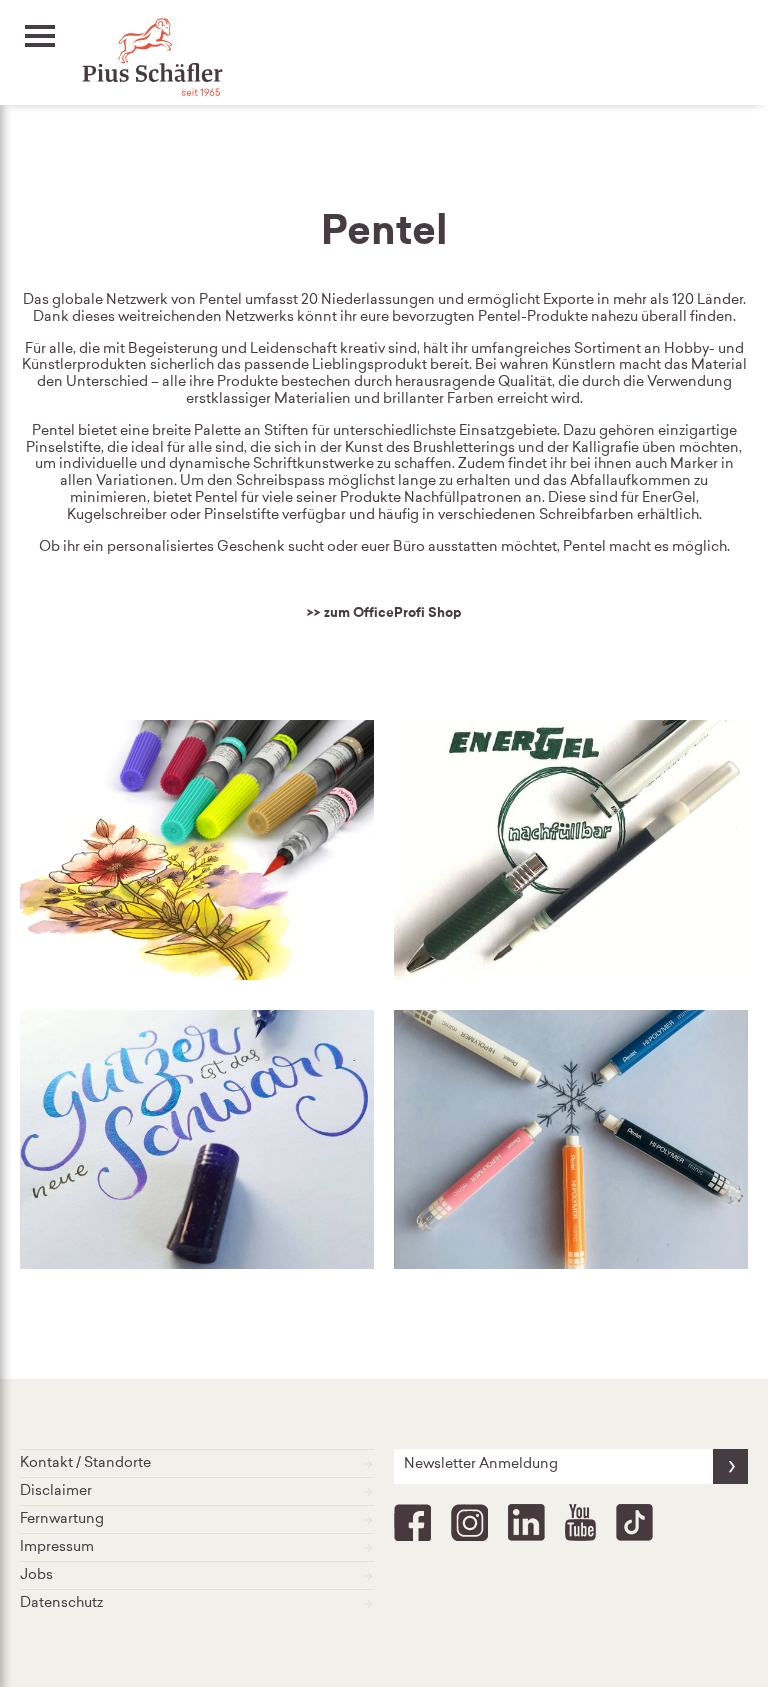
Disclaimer (56, 1492)
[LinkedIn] (526, 1523)
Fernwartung (62, 1520)
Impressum (57, 1548)
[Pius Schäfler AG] (132, 60)
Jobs (36, 1576)
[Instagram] (469, 1523)
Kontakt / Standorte (85, 1464)
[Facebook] (412, 1523)
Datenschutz (61, 1604)
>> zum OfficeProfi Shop (384, 613)
